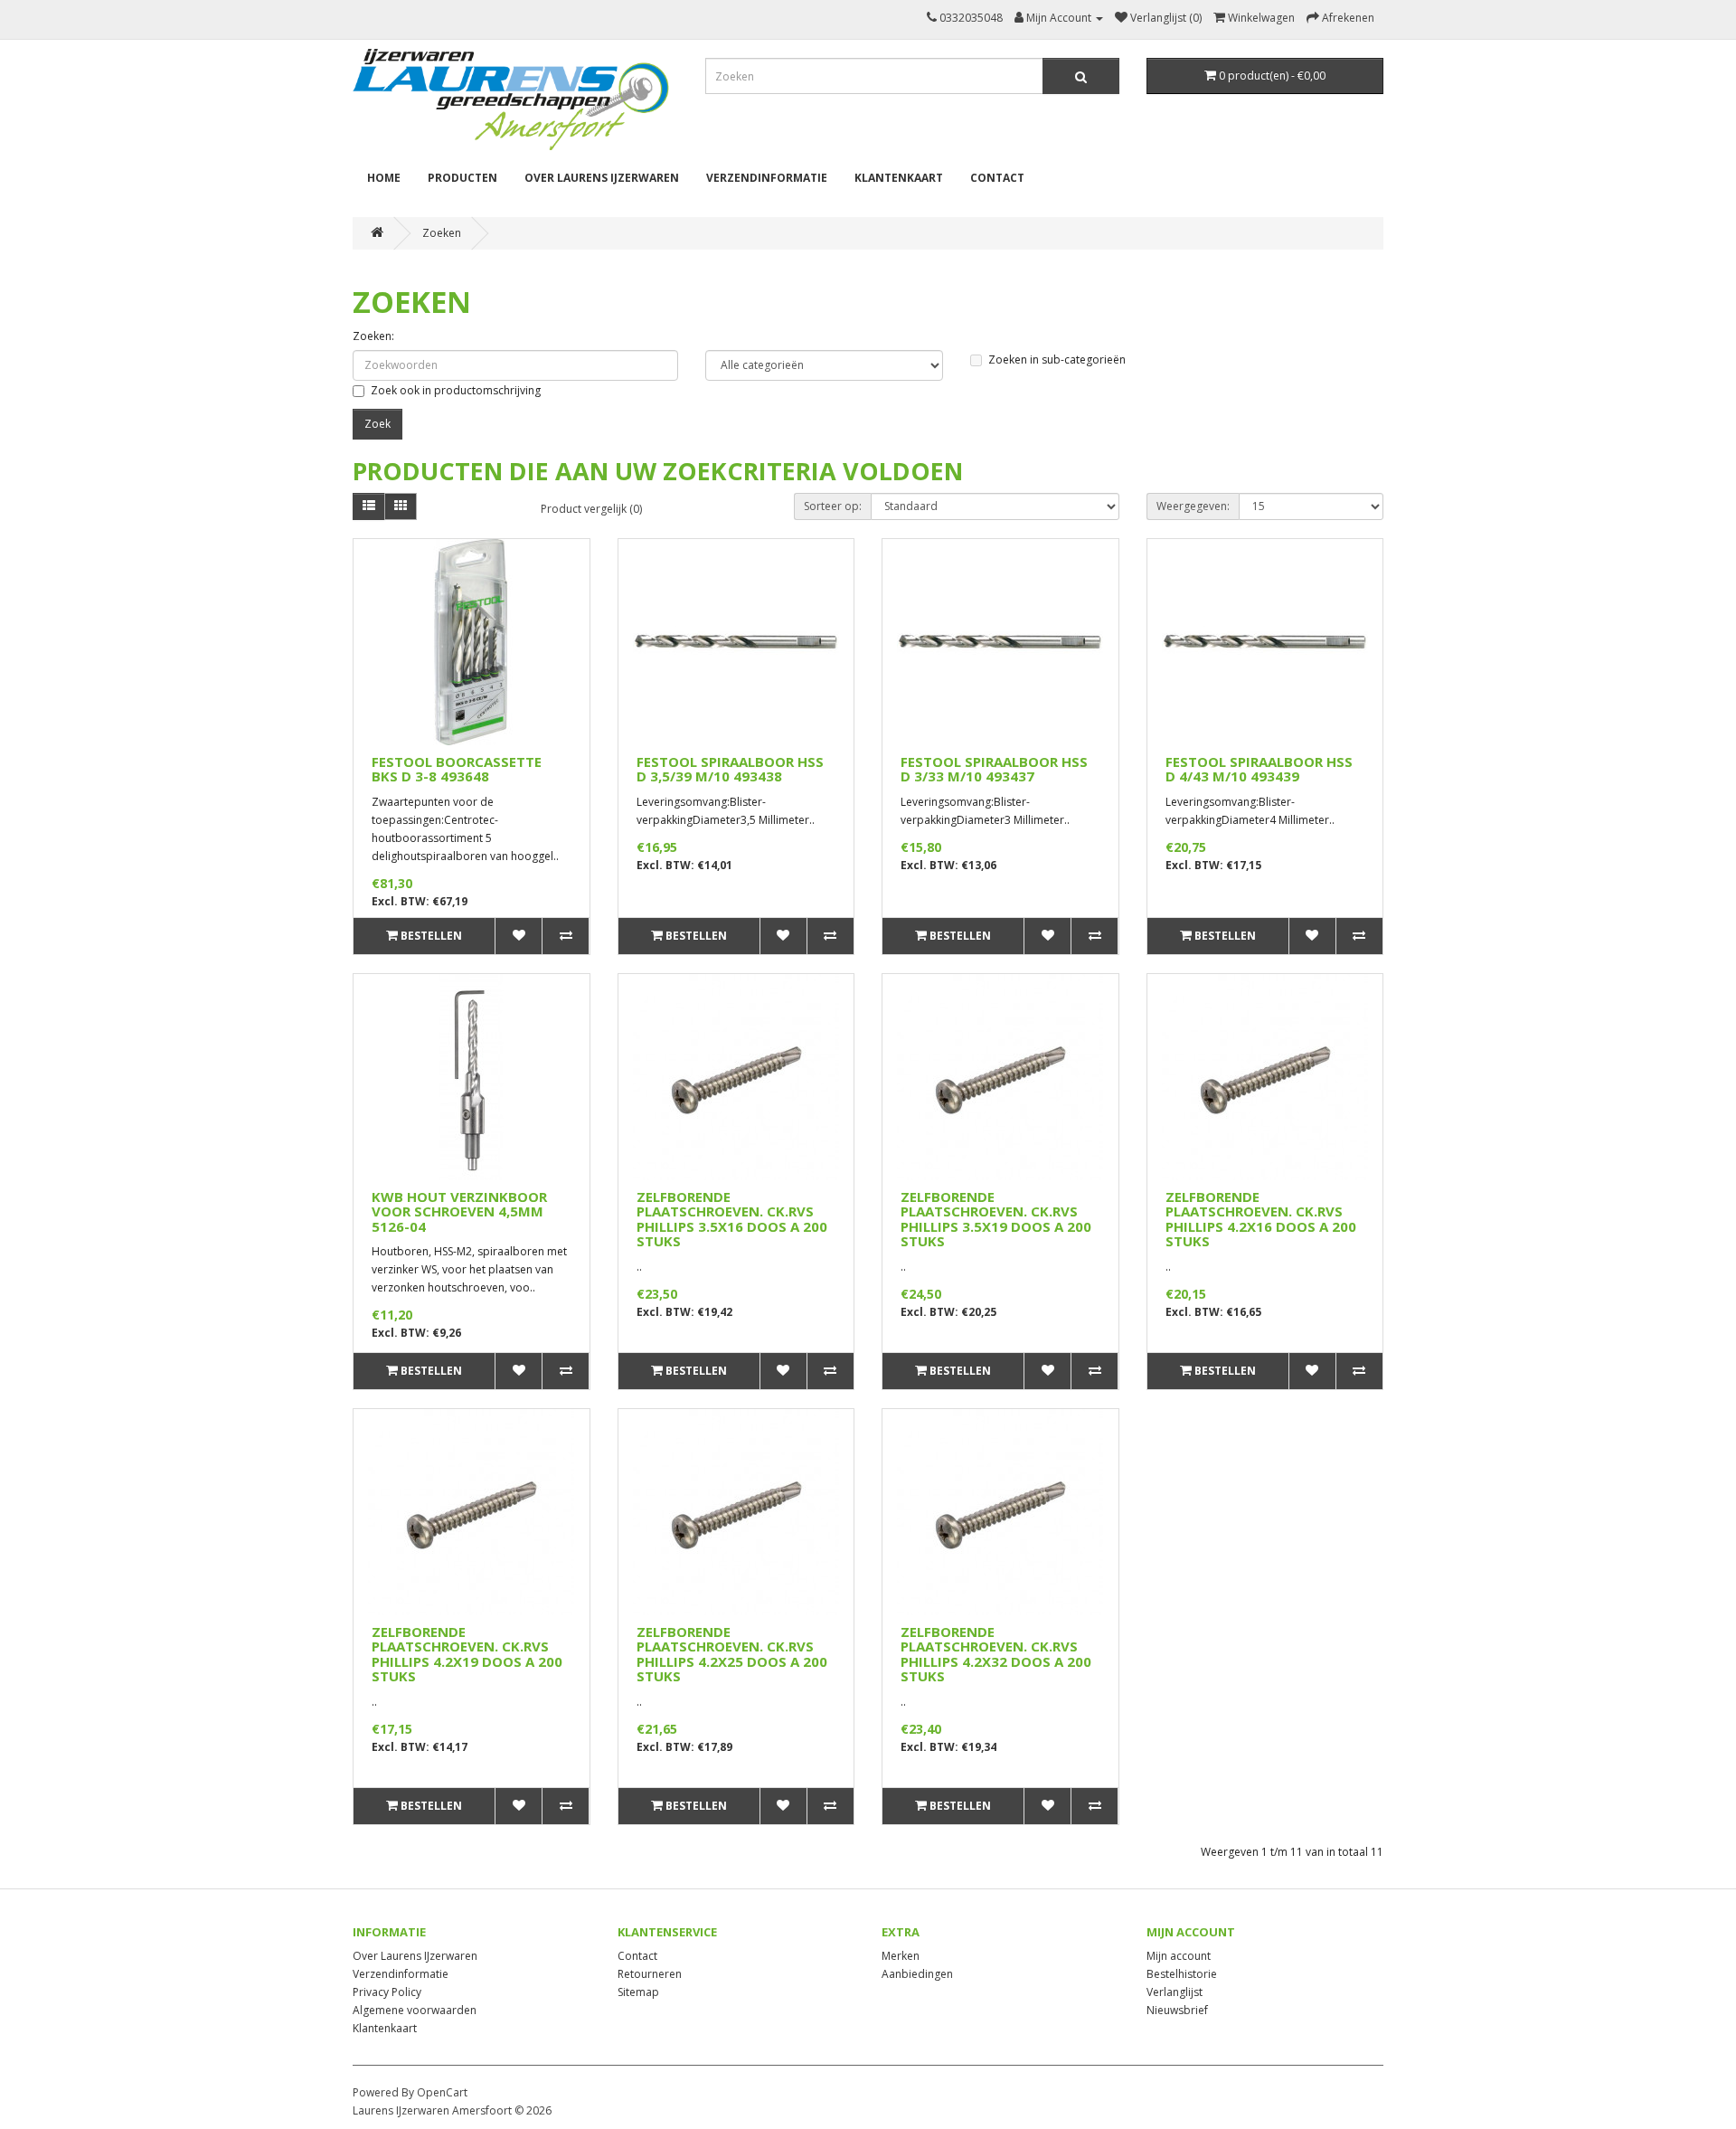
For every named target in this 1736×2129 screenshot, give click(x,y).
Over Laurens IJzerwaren (602, 178)
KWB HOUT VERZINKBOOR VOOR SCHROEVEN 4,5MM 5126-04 (459, 1211)
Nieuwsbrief (1177, 2010)
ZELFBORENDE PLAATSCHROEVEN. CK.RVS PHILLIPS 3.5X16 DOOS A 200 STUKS (732, 1219)
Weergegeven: (1193, 506)
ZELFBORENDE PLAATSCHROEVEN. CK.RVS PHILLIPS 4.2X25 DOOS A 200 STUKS (732, 1654)
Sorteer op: (833, 506)
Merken (901, 1956)
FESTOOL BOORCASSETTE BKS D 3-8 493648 (457, 769)
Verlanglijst (1175, 1992)
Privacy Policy (387, 1992)
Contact (997, 178)
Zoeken (442, 233)
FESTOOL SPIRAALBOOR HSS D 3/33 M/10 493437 (994, 769)
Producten (462, 178)
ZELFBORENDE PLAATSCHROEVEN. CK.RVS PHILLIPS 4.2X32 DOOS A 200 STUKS (996, 1654)
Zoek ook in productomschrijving (456, 390)
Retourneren (650, 1974)
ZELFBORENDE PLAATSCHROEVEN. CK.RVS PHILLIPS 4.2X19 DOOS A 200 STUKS (467, 1654)
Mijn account (1179, 1956)
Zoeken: (373, 336)
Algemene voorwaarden (415, 2010)
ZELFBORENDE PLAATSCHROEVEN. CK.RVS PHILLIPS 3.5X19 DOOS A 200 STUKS (996, 1219)
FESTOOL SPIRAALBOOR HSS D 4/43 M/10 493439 (1259, 769)
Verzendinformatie (767, 178)
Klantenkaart (899, 178)
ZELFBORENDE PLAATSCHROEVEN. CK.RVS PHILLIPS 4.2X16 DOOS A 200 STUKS (1261, 1219)
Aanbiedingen (917, 1974)
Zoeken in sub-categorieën (1057, 360)
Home (384, 178)
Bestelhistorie (1182, 1974)
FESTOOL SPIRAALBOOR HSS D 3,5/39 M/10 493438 (730, 769)
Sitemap (638, 1992)
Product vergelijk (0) (591, 509)
